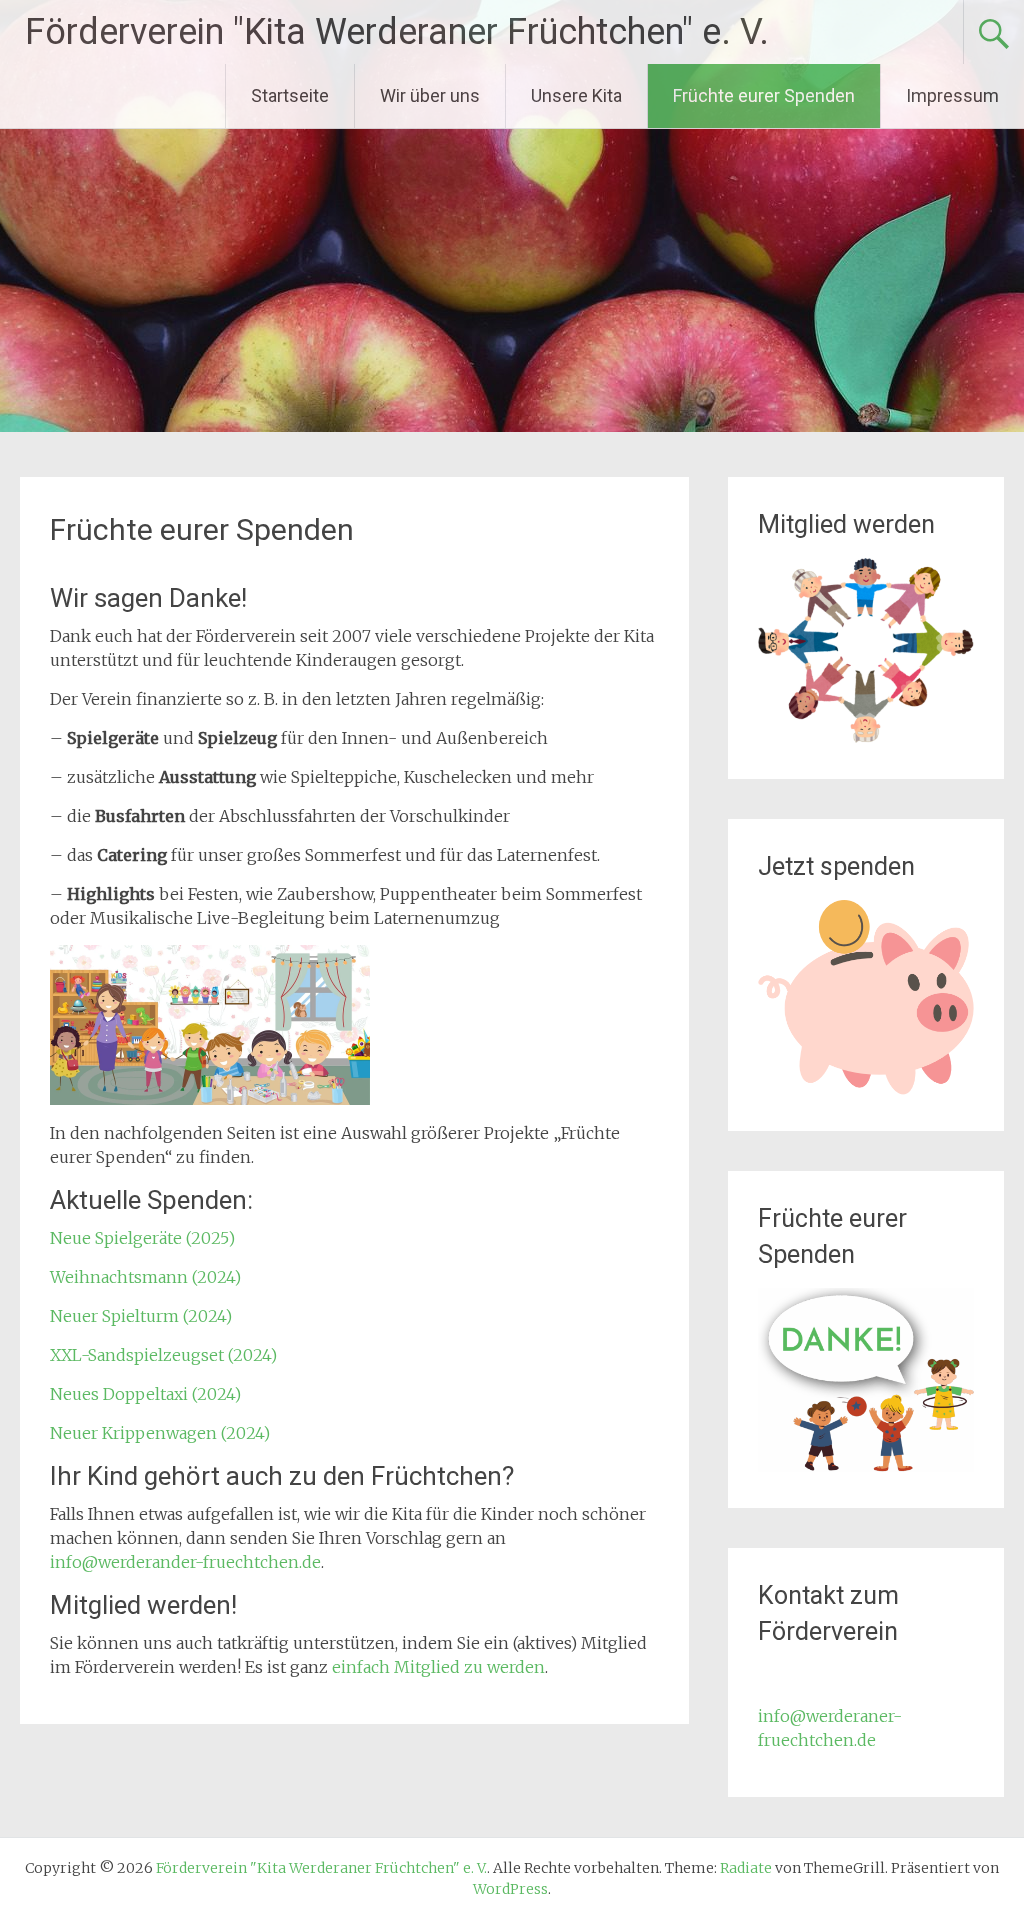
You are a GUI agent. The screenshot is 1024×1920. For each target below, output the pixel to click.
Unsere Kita (576, 95)
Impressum (952, 95)
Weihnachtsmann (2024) (145, 1277)
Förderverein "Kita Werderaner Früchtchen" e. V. (397, 32)
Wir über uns (430, 95)
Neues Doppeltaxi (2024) (145, 1394)
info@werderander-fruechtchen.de (185, 1562)
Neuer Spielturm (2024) (141, 1316)
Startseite (290, 95)
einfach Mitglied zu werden (438, 1667)
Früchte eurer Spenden (764, 95)
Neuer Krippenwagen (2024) (160, 1433)
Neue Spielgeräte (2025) (142, 1238)
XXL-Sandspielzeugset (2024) (163, 1355)
